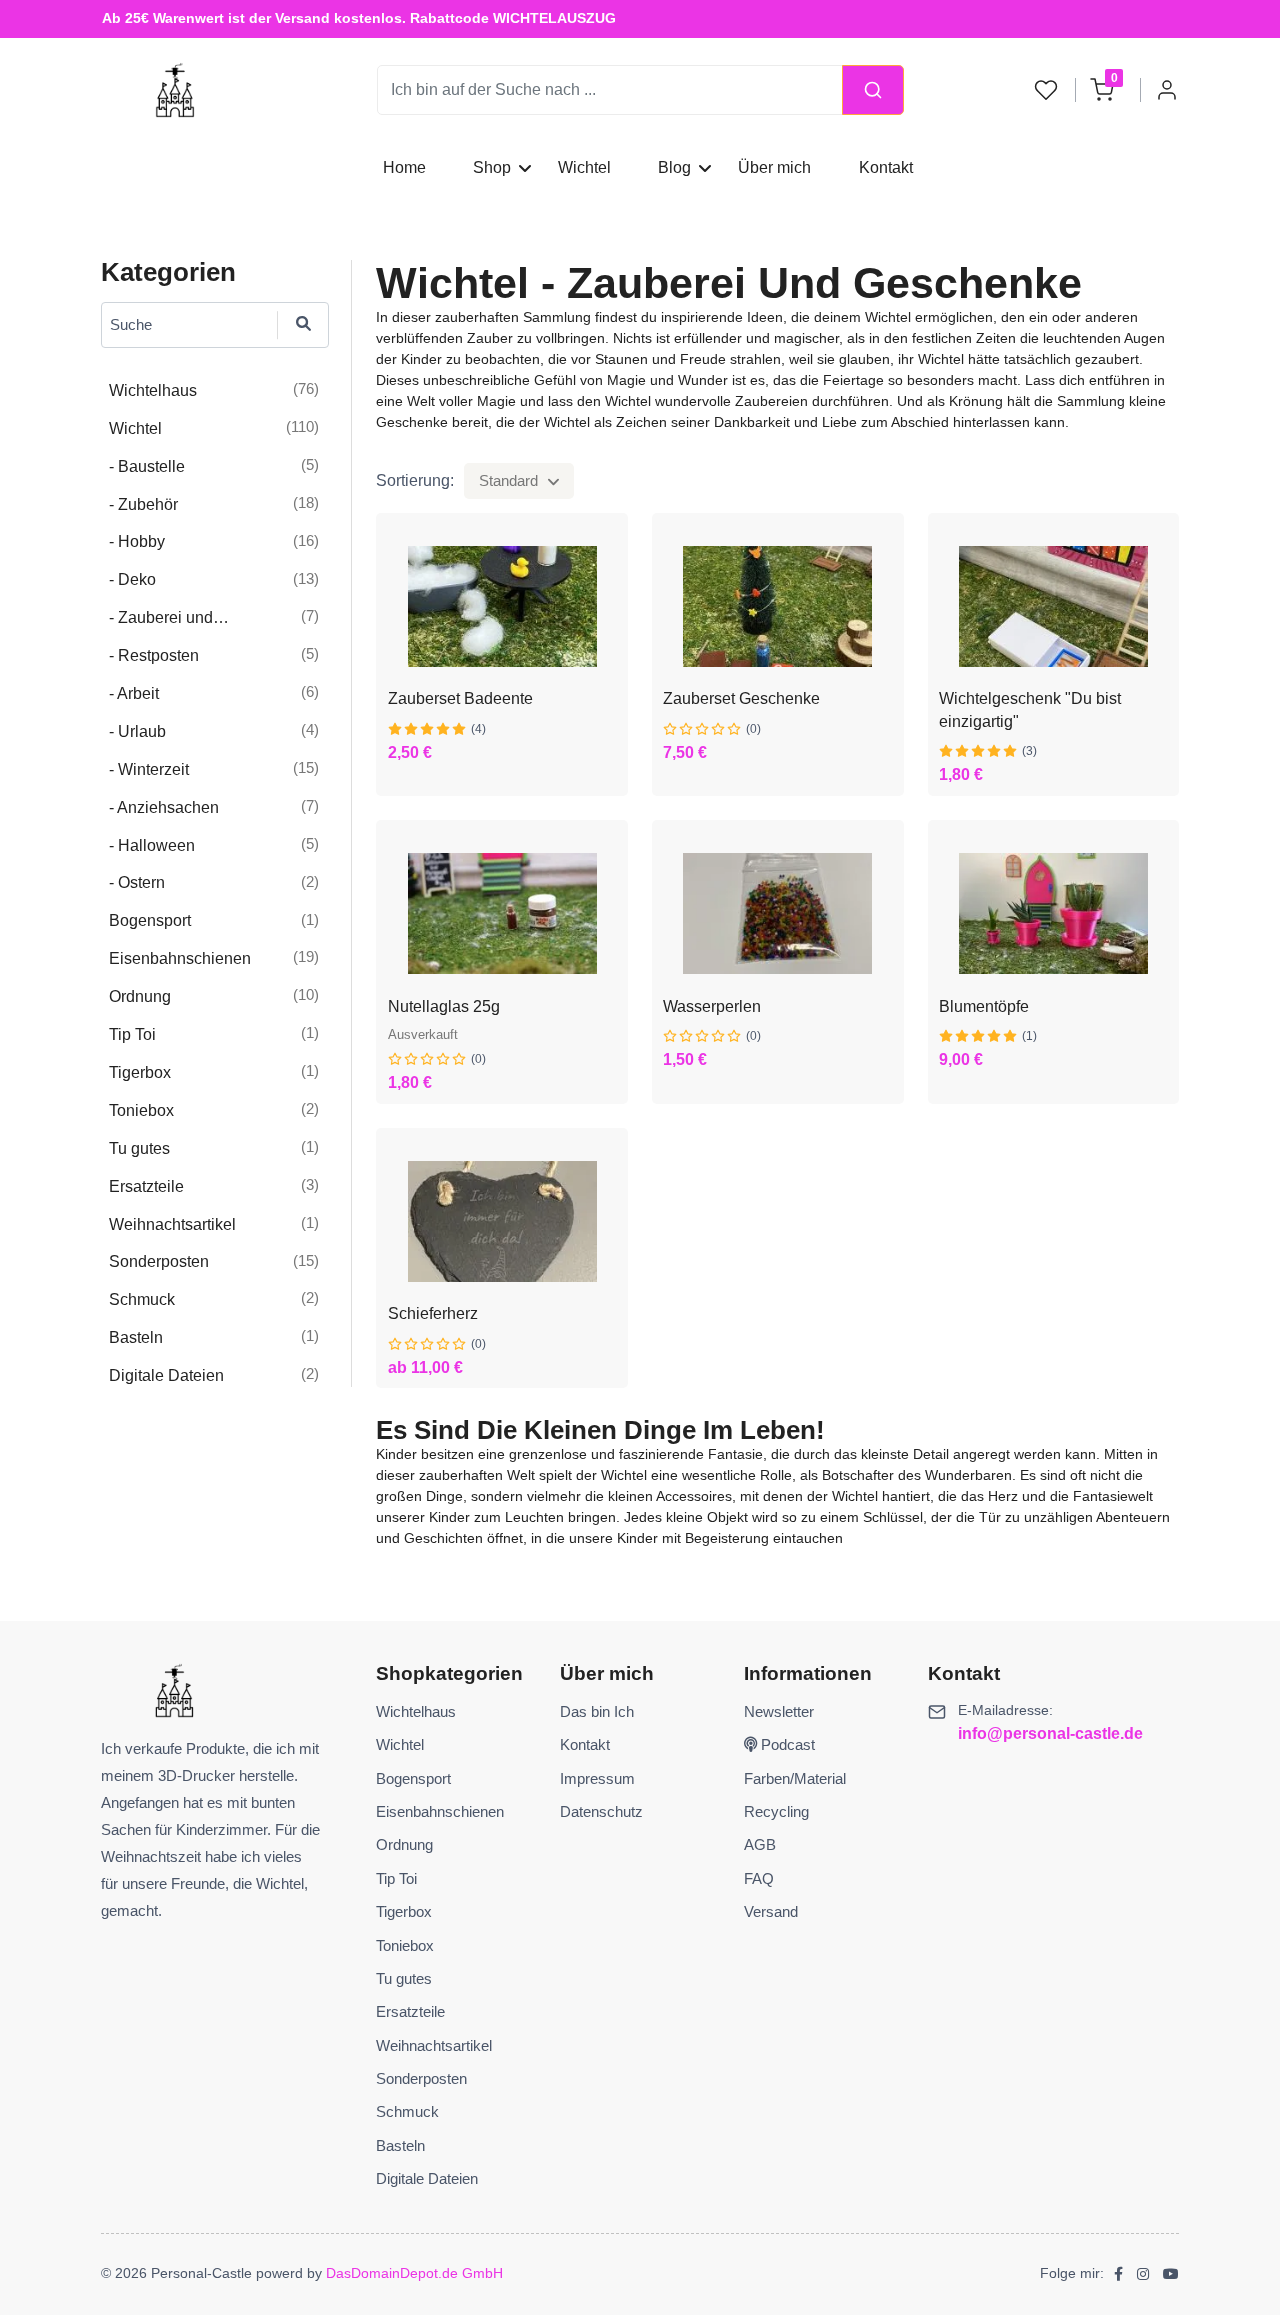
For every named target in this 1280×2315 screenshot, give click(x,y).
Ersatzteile (410, 2011)
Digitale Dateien (427, 2178)
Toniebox (405, 1945)
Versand (771, 1911)
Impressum (597, 1778)
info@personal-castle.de (1050, 1733)
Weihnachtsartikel (434, 2045)
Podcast (786, 1744)
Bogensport (413, 1778)
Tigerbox (404, 1911)
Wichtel (584, 167)
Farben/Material (795, 1778)
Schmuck (407, 2111)
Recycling (776, 1811)
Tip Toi (396, 1878)
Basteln (400, 2145)
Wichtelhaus (416, 1711)
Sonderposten (421, 2078)
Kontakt (885, 167)
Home (404, 167)
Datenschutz (601, 1811)
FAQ (759, 1878)
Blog (674, 167)
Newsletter (779, 1711)
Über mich (774, 167)
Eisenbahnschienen (440, 1811)
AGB (760, 1844)
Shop (492, 167)
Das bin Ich (597, 1711)
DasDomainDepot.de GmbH (414, 2273)
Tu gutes (404, 1978)
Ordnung (404, 1844)
